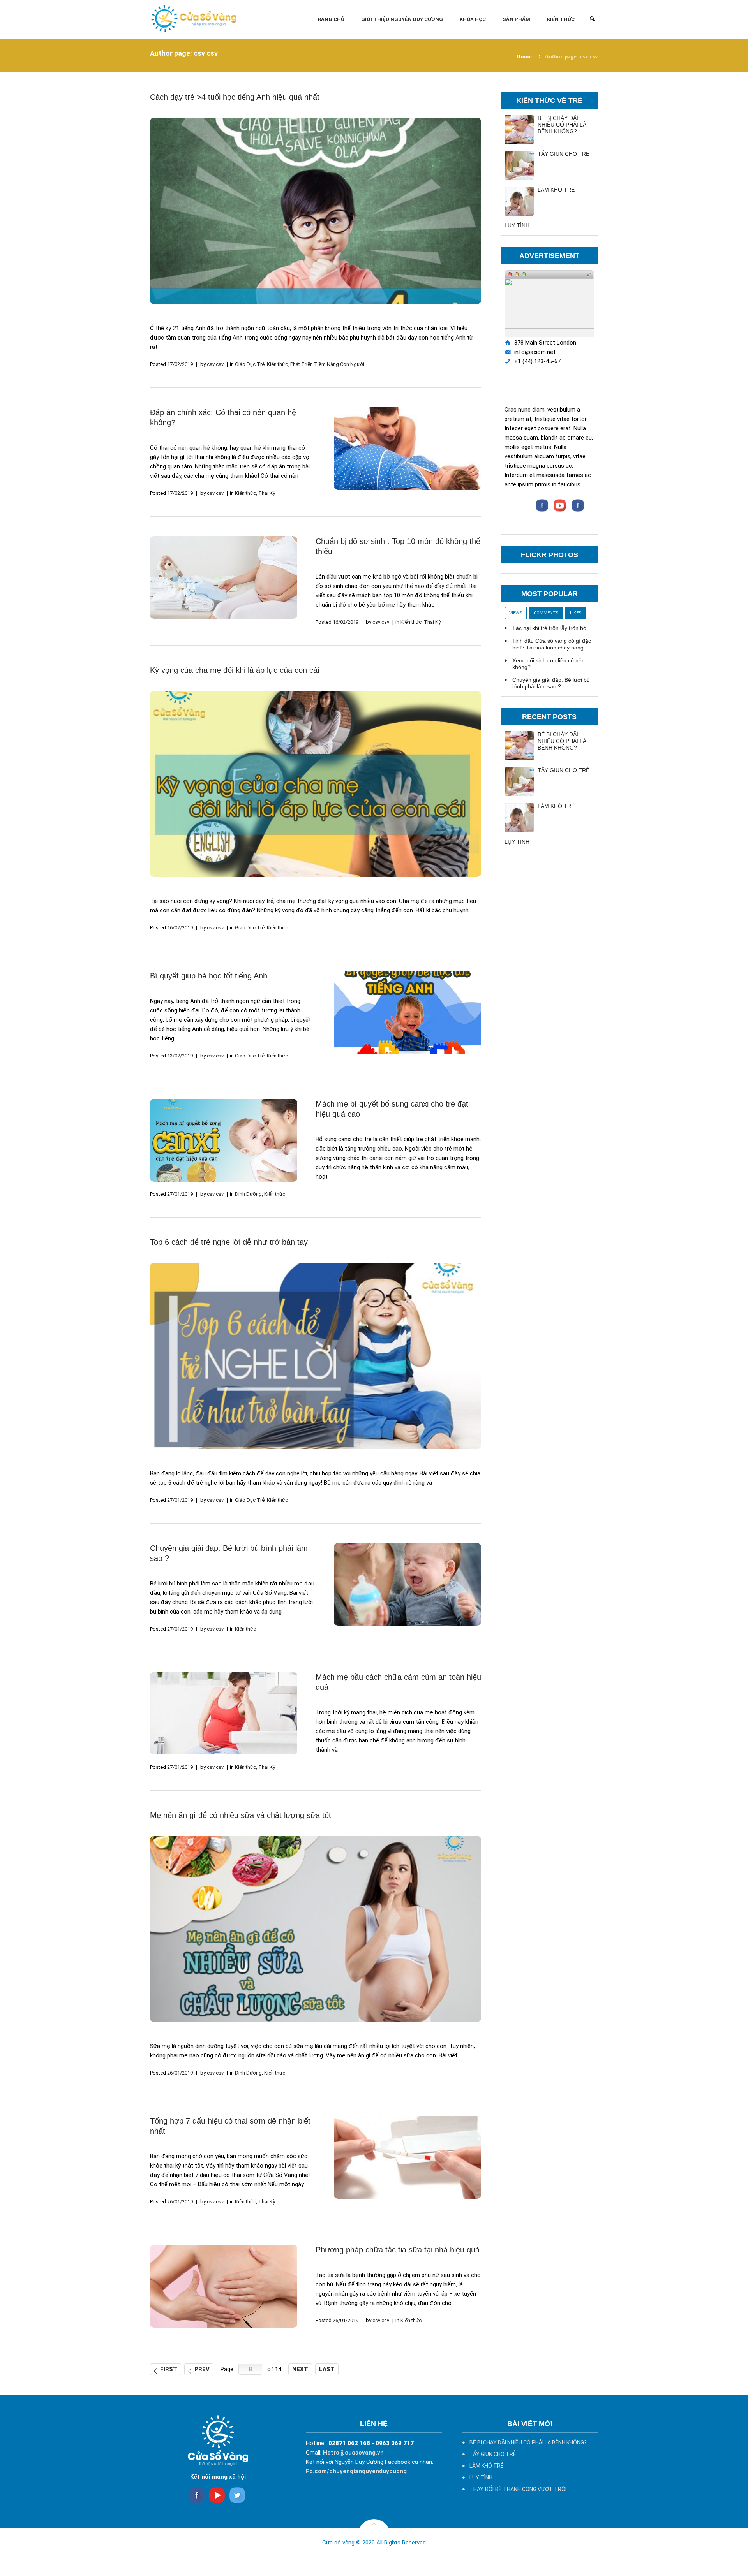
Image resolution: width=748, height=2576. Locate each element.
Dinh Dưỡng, (249, 1194)
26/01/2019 (180, 2073)
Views (516, 613)
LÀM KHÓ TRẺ (556, 190)
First (169, 2369)
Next (300, 2369)
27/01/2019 (180, 1194)
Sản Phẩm (516, 19)
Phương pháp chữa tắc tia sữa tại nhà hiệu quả (398, 2250)
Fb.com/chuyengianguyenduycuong (356, 2471)
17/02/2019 (180, 364)
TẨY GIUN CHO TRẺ (564, 154)
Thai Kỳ (267, 493)
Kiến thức (561, 19)
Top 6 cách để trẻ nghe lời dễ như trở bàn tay (229, 1242)
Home (524, 56)
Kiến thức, (278, 364)
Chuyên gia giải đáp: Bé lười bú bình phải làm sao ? (551, 683)
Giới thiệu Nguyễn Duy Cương (402, 19)
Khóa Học (473, 19)
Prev (202, 2369)
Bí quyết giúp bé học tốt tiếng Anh (209, 976)
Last (327, 2369)
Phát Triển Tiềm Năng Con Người (327, 364)
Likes (576, 613)
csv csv (215, 364)
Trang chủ (329, 19)
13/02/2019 (180, 1056)
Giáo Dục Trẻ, (250, 364)
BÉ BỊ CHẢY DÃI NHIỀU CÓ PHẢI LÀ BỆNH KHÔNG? (562, 125)
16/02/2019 (346, 622)
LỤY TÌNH (517, 225)
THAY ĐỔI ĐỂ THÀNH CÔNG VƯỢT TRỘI (518, 2489)
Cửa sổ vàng (338, 2543)
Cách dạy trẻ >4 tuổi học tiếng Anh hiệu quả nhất (235, 97)
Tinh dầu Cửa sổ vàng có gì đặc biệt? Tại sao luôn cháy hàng (552, 644)
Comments (546, 613)
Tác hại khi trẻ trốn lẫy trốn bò (549, 628)
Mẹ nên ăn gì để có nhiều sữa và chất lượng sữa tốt (241, 1815)
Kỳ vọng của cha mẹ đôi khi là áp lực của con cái (235, 670)
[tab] (516, 612)
